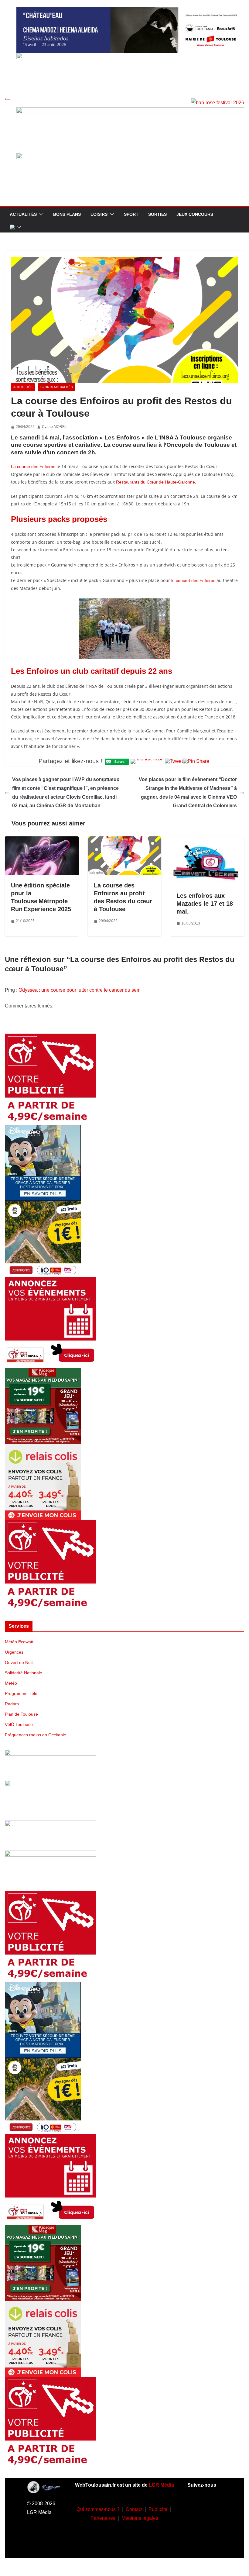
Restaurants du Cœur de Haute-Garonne (155, 482)
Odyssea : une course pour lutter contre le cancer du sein (80, 990)
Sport (131, 214)
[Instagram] (213, 2508)
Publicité (158, 2509)
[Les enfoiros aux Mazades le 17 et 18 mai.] (207, 840)
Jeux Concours (195, 214)
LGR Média (161, 2485)
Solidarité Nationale (24, 1673)
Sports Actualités (57, 387)
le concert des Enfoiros (193, 580)
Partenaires (103, 2518)
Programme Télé (21, 1693)
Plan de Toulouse (21, 1714)
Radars (12, 1704)
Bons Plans (67, 214)
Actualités (23, 214)
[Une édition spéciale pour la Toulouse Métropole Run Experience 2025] (42, 840)
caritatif (105, 671)
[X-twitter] (213, 2526)
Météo (11, 1683)
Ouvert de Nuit (19, 1662)
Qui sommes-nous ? (98, 2509)
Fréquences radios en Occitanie (36, 1735)
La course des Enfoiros (33, 467)
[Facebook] (196, 2508)
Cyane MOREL (54, 427)
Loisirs (99, 214)
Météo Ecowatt (19, 1642)
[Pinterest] (205, 2544)
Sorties (157, 214)
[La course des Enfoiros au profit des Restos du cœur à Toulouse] (125, 840)
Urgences (14, 1652)
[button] (40, 214)
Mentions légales (140, 2518)
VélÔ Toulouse (19, 1724)
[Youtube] (196, 2526)
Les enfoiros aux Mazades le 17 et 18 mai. (205, 904)
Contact (134, 2509)
